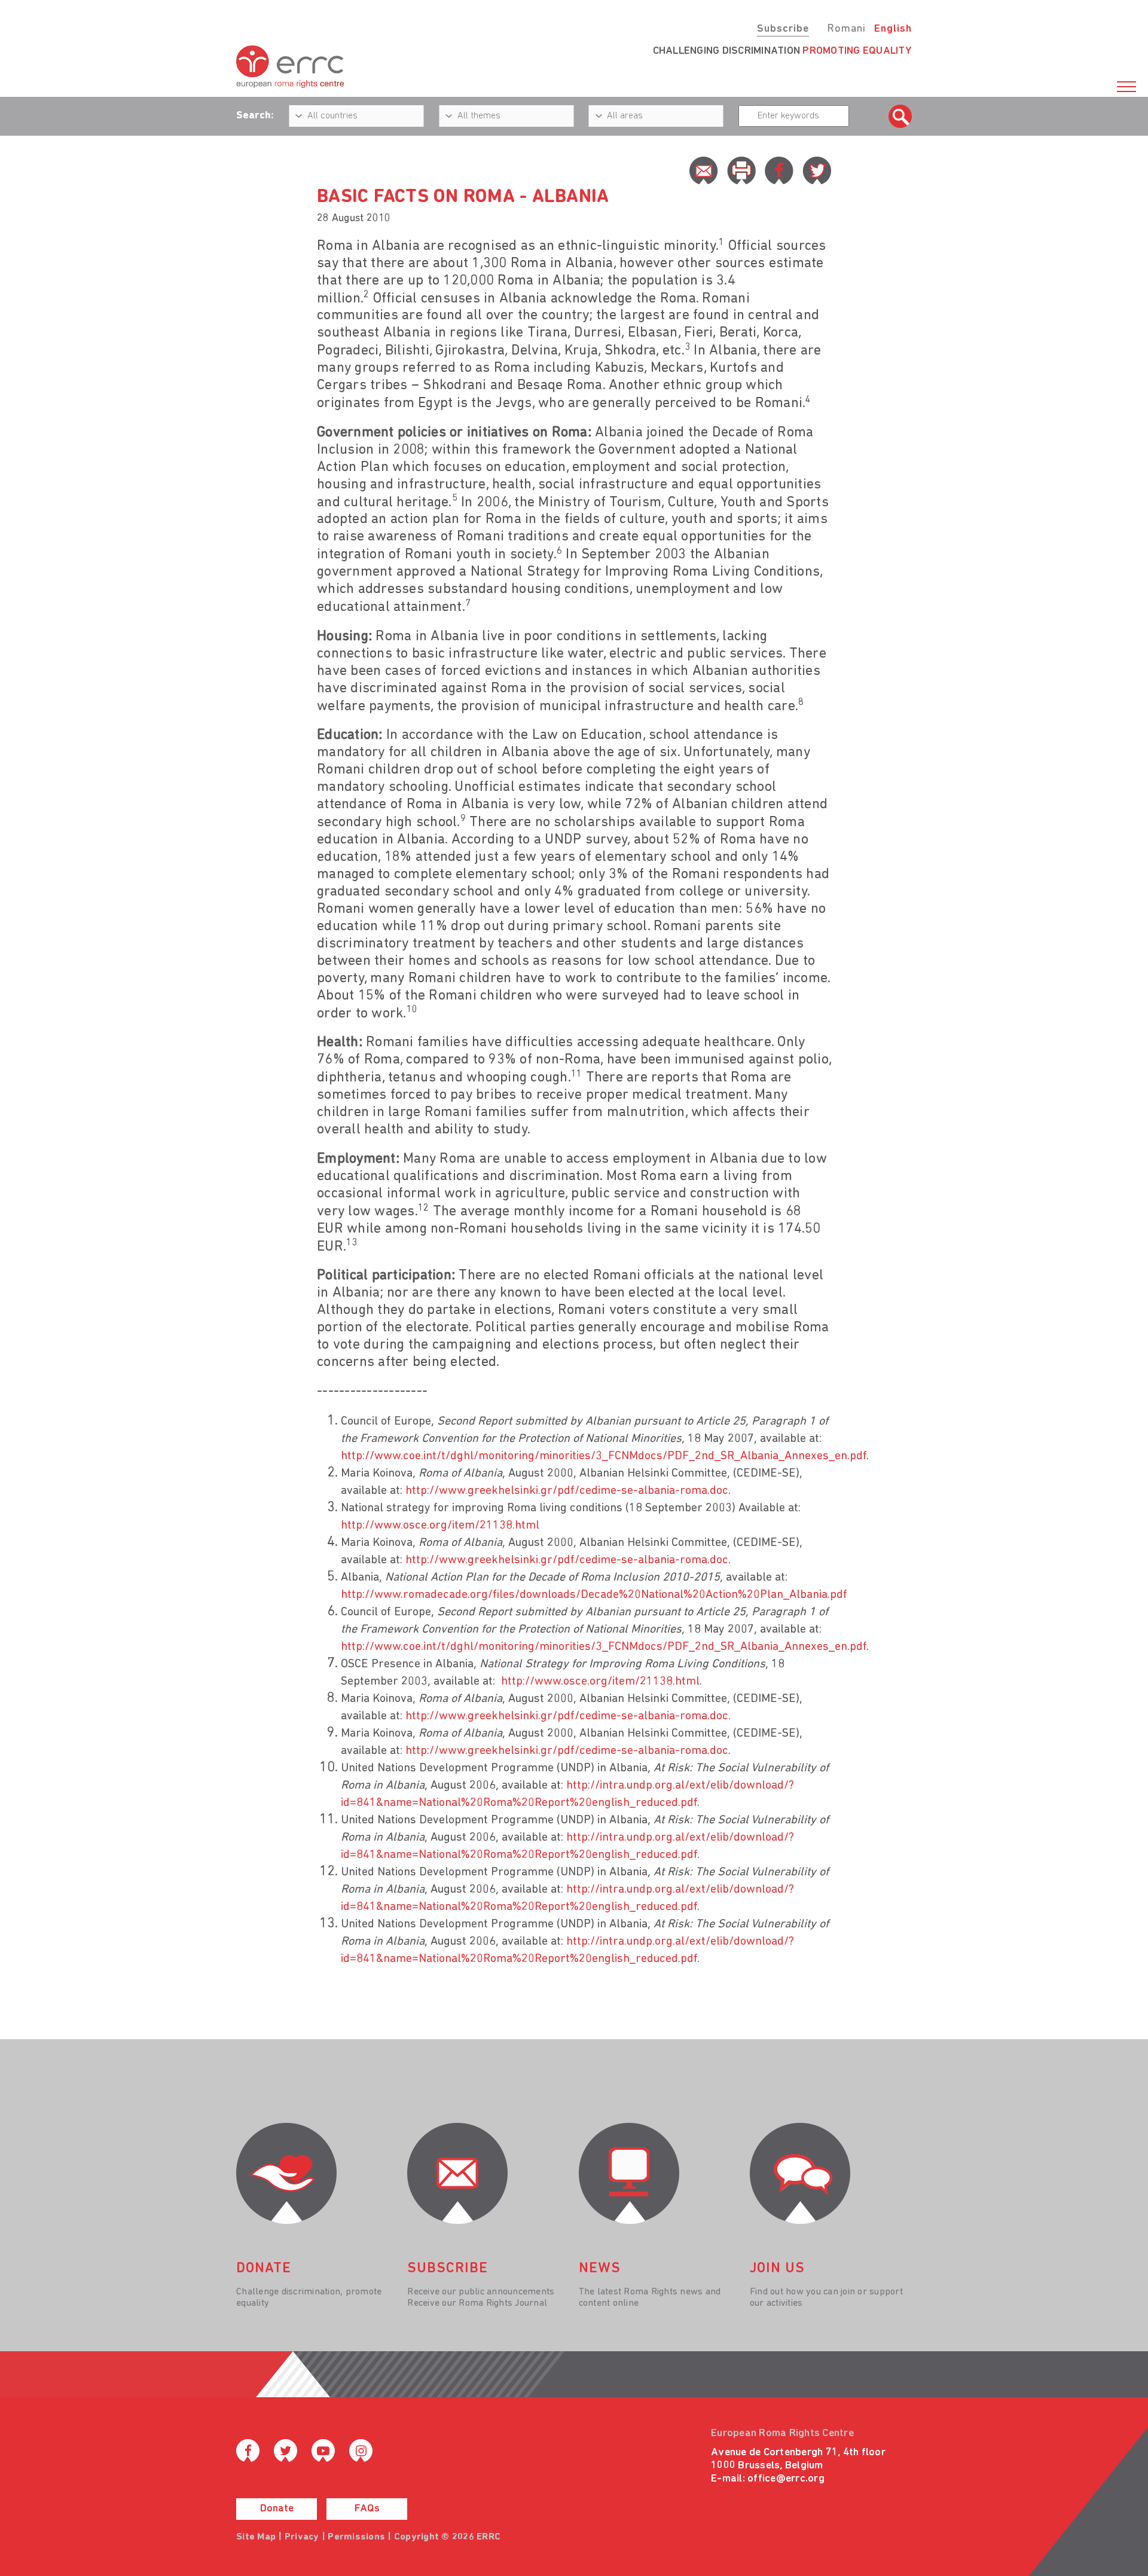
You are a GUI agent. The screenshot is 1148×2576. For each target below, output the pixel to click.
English (893, 29)
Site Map (256, 2537)
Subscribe (783, 29)
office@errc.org (786, 2479)
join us (777, 2269)
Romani (846, 29)
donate (264, 2269)
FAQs (367, 2509)
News (600, 2269)
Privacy (302, 2537)
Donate (277, 2509)
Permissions (356, 2537)
